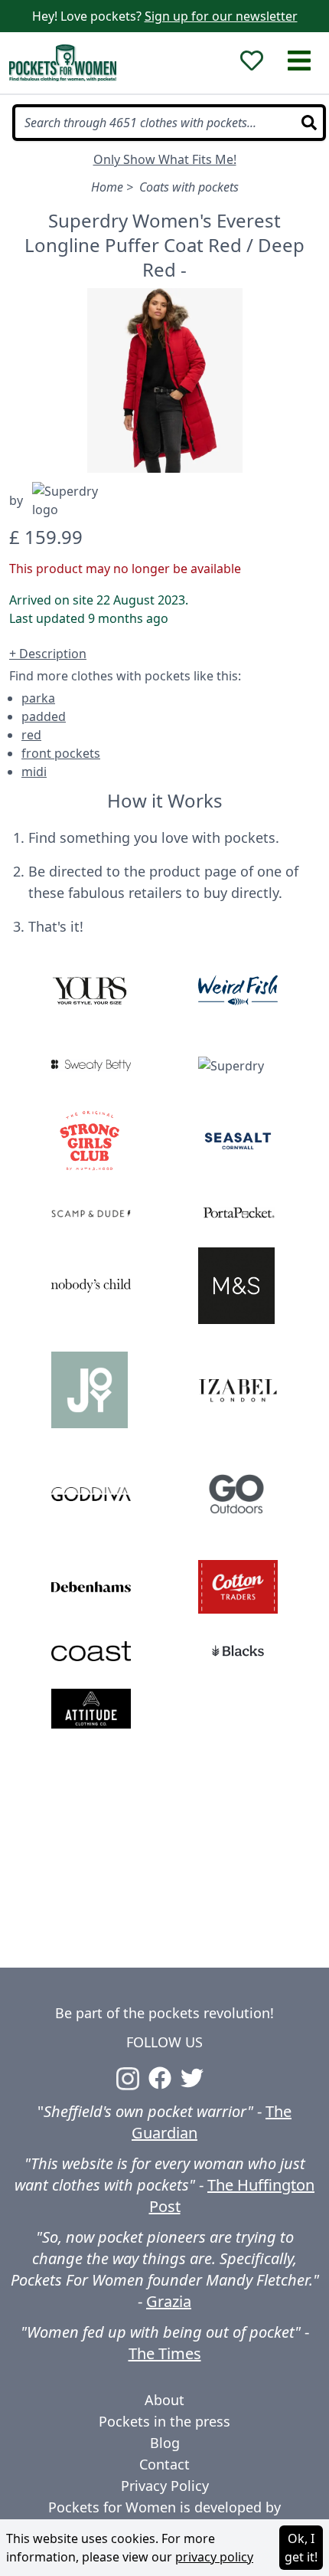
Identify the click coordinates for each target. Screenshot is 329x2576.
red (31, 735)
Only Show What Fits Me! (165, 159)
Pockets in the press (164, 2421)
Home (107, 187)
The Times (165, 2353)
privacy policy (214, 2557)
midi (34, 772)
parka (38, 698)
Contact (164, 2464)
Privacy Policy (165, 2486)
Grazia (169, 2301)
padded (44, 716)
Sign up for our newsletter (221, 16)
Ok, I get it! (301, 2548)
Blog (165, 2443)
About (164, 2400)
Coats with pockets (189, 187)
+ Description (48, 654)
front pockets (61, 753)
